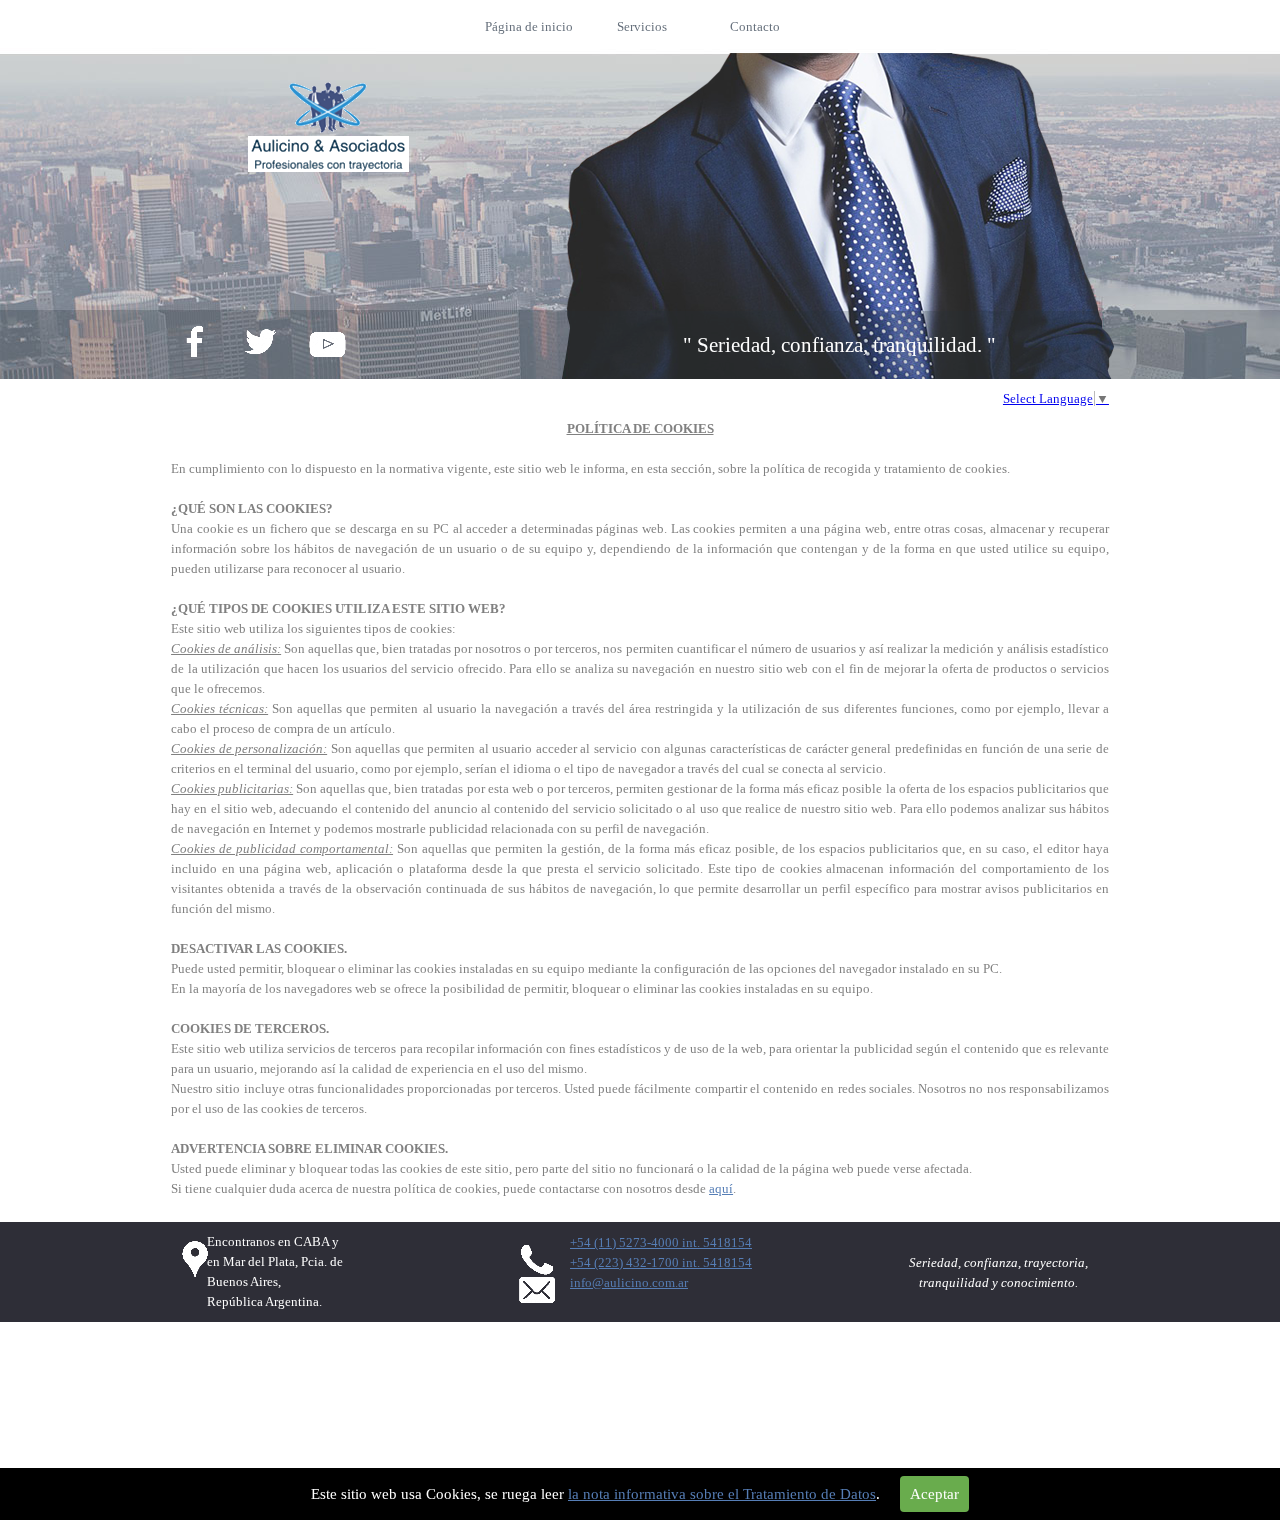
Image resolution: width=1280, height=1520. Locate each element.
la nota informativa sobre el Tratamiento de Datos (722, 1494)
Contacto (755, 26)
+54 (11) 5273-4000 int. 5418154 (661, 1242)
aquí (721, 1188)
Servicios (642, 26)
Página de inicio (529, 26)
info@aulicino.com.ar (629, 1282)
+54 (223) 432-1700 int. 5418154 (661, 1262)
